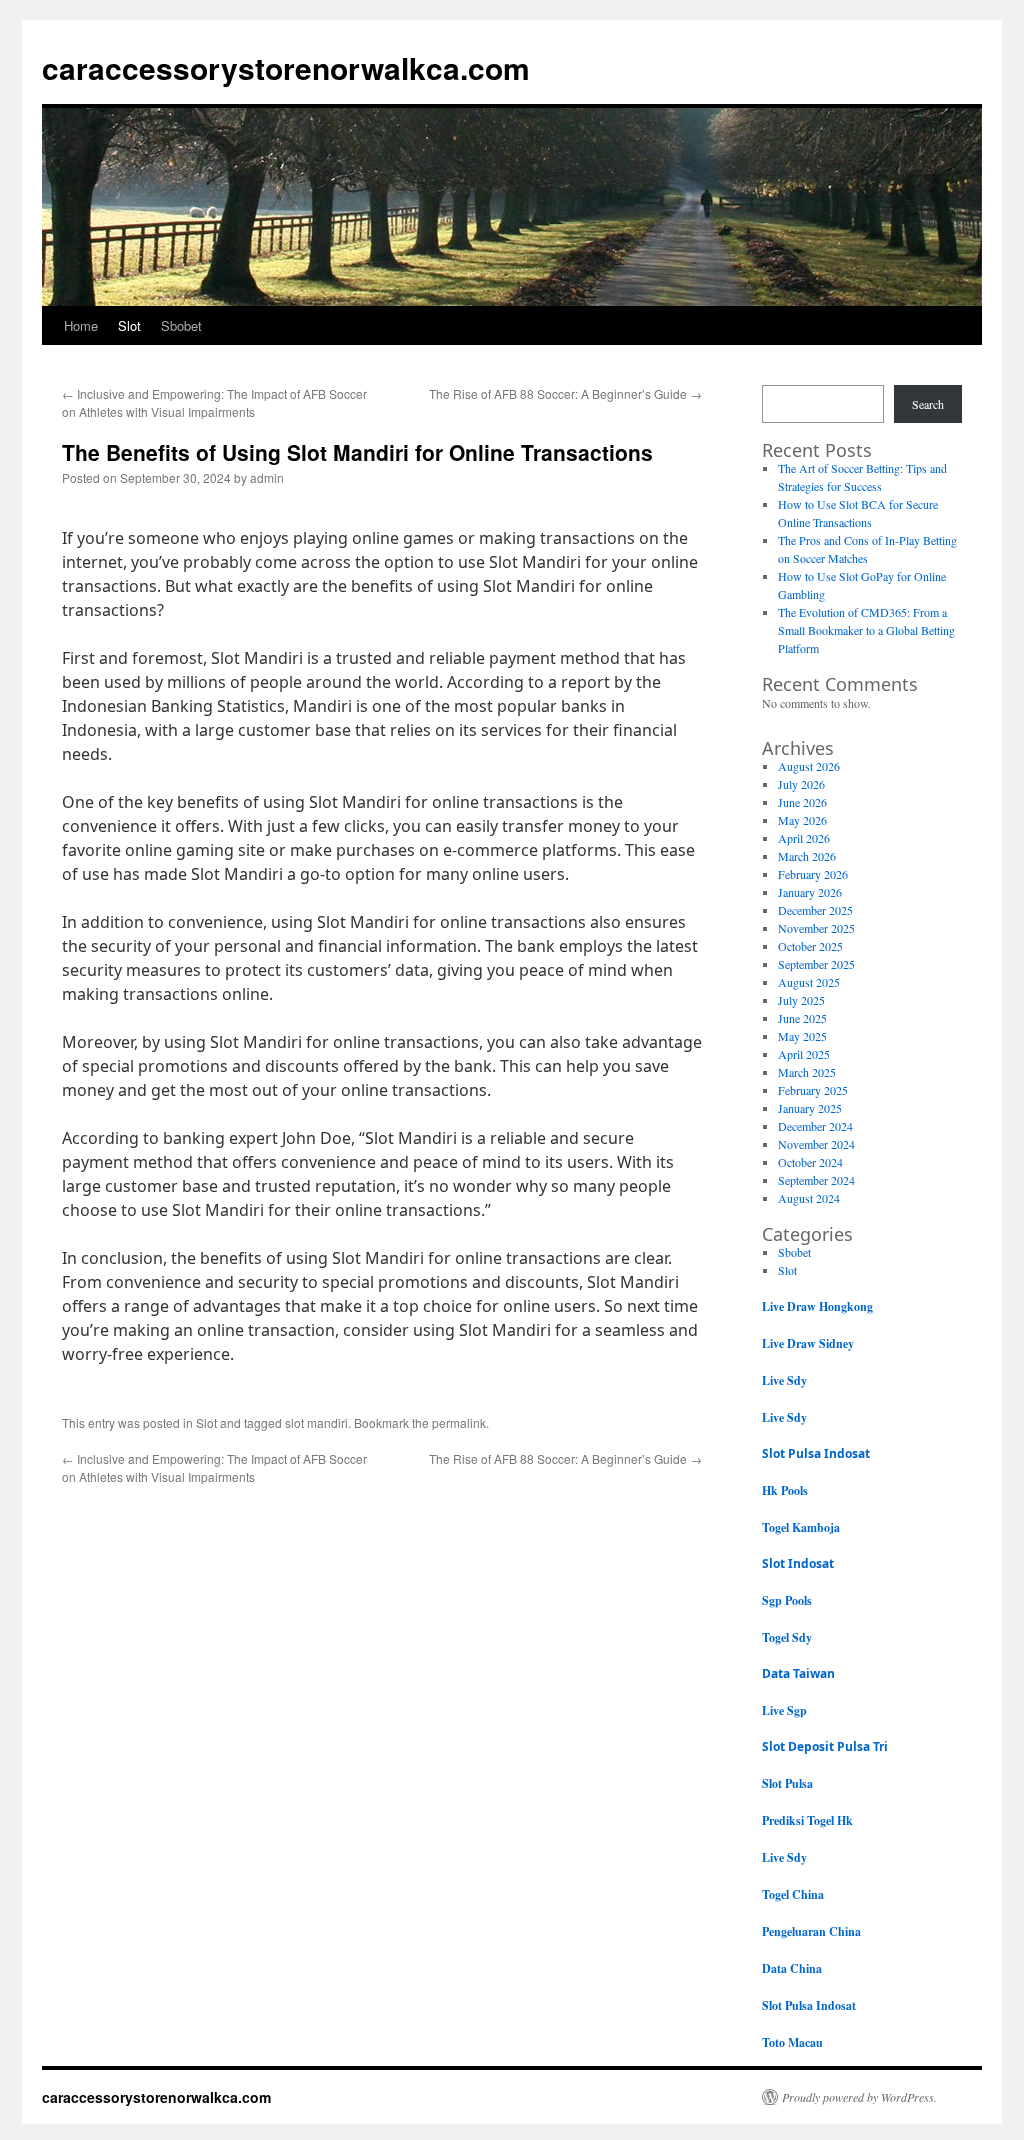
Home (81, 325)
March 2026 (807, 856)
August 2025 (809, 982)
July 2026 (801, 784)
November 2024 (816, 1144)
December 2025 (815, 910)
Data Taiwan (798, 1673)
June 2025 (802, 1018)
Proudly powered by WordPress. (859, 2097)
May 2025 (802, 1036)
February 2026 (813, 874)
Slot (129, 325)
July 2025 (801, 1000)
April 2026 (804, 838)
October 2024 (810, 1162)
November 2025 (816, 928)
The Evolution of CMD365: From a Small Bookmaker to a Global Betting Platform (866, 630)
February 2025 (813, 1090)
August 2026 (809, 766)
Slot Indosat (798, 1563)
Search (928, 404)
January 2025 (810, 1108)
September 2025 (816, 964)
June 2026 (802, 802)
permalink (459, 1422)
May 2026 (802, 820)
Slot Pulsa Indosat (816, 1453)
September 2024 (816, 1180)
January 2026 (810, 892)
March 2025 (807, 1072)
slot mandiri (316, 1422)
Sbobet (181, 325)
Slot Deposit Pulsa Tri (825, 1746)
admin (267, 477)
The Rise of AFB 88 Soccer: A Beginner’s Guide (565, 393)
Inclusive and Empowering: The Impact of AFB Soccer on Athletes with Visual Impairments (214, 402)
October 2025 (810, 946)
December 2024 (815, 1126)
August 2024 (809, 1198)
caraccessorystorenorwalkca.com (286, 67)
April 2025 (804, 1054)
